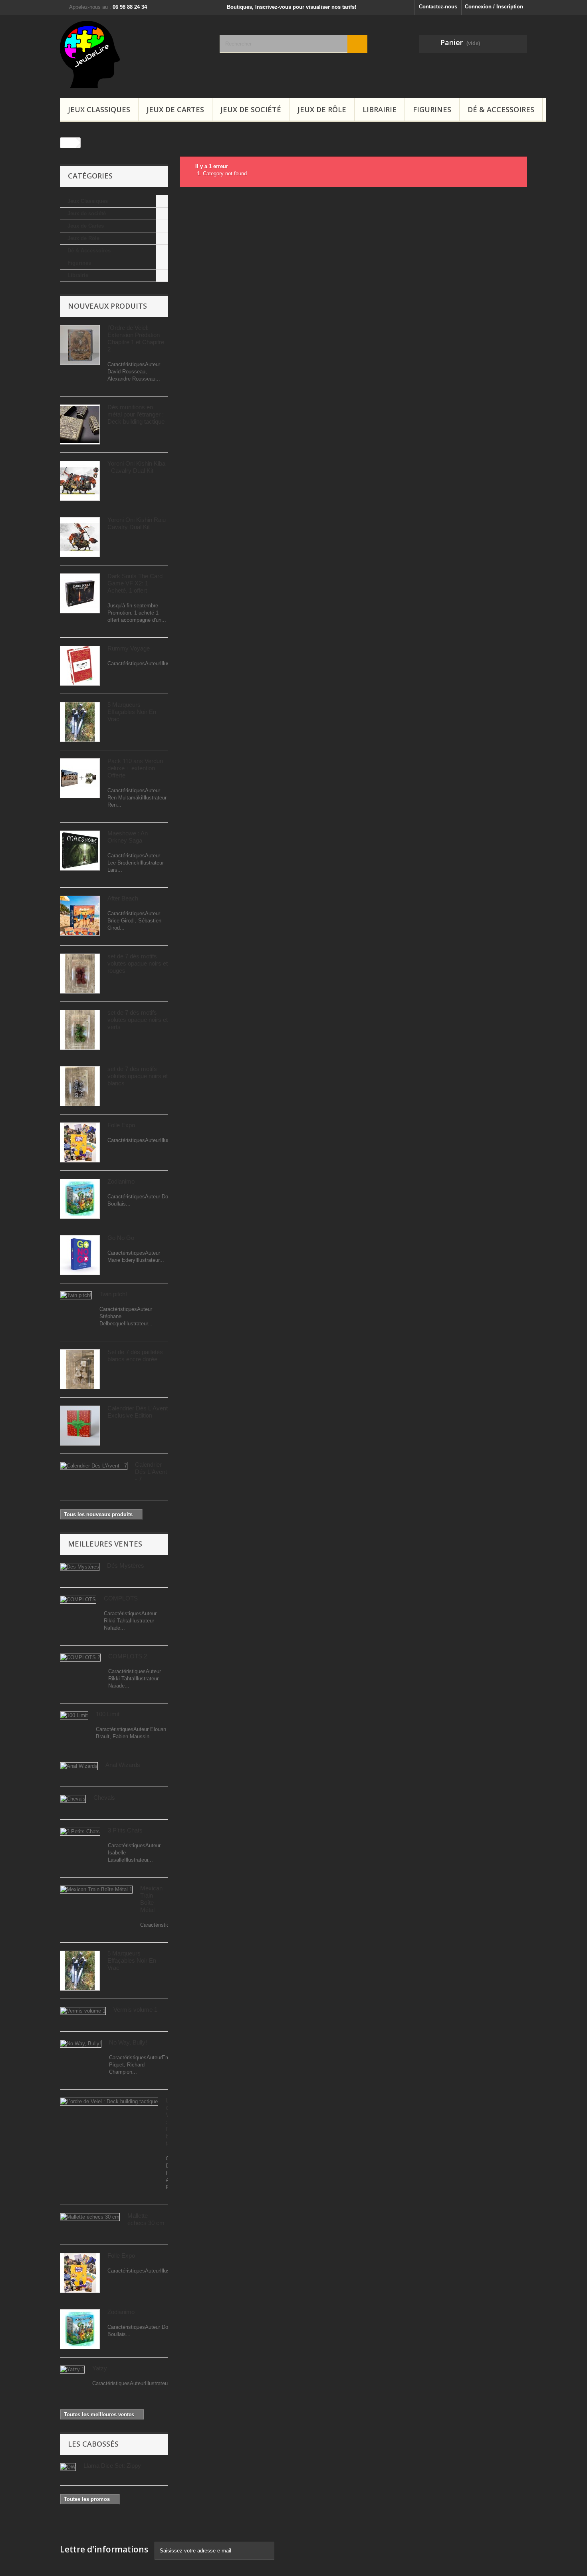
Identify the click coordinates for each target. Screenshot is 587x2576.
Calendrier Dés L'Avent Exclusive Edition (138, 1412)
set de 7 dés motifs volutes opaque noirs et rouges (138, 963)
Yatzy (100, 2368)
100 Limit (108, 1714)
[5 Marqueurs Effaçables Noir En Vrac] (80, 722)
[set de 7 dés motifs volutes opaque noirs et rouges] (80, 974)
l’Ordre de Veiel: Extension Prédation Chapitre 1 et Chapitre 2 (136, 338)
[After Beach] (80, 916)
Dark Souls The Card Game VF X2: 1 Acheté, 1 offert (135, 583)
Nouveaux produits (107, 306)
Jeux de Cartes (175, 109)
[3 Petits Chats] (80, 1832)
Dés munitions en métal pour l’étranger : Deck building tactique (136, 414)
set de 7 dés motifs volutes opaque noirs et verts (138, 1020)
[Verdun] (80, 778)
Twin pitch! (113, 1294)
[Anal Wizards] (79, 1766)
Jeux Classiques (99, 109)
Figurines (432, 109)
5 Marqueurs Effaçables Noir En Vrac (132, 712)
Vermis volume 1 (135, 2010)
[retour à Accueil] (68, 143)
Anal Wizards (123, 1765)
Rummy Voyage (129, 648)
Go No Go (121, 1238)
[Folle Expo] (80, 1142)
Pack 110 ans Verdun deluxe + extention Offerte (135, 768)
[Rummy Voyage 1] (80, 666)
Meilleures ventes (105, 1544)
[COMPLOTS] (78, 1600)
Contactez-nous (438, 7)
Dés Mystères (126, 1566)
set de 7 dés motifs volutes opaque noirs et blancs (138, 1076)
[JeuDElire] (134, 55)
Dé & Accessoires (501, 109)
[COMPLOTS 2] (80, 1658)
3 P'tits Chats (125, 1830)
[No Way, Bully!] (81, 2044)
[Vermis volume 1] (83, 2011)
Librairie (380, 109)
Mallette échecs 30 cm (146, 2219)
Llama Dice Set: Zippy (112, 2466)
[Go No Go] (80, 1255)
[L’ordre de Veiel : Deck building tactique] (109, 2102)
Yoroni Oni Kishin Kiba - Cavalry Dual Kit (136, 467)
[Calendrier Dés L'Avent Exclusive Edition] (80, 1426)
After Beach (123, 898)
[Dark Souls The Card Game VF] (80, 593)
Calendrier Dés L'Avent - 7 (151, 1472)
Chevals (104, 1798)
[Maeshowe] (80, 851)
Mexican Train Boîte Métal (151, 1899)
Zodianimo (121, 1181)
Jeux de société (251, 109)
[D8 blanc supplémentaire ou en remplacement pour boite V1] (80, 424)
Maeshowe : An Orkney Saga (128, 837)
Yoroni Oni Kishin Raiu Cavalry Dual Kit (137, 523)
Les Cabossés (93, 2444)
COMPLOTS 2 (128, 1656)
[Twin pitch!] (76, 1295)
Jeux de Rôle (322, 109)
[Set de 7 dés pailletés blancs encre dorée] (80, 1369)
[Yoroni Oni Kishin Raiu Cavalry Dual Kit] (80, 537)
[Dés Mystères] (80, 1567)
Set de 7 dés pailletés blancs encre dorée (135, 1355)
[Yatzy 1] (72, 2370)
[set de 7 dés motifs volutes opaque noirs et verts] (80, 1030)
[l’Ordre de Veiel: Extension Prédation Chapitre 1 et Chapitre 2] (80, 345)
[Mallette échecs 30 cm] (90, 2217)
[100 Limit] (74, 1715)
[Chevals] (73, 1799)
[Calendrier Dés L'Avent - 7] (94, 1466)
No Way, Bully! (128, 2042)
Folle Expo (121, 1125)
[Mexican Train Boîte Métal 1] (96, 1890)
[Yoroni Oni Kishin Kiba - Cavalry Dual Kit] (80, 481)
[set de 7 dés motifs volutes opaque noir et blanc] (80, 1086)
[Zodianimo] (80, 1199)
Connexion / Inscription (494, 7)
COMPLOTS (121, 1598)
